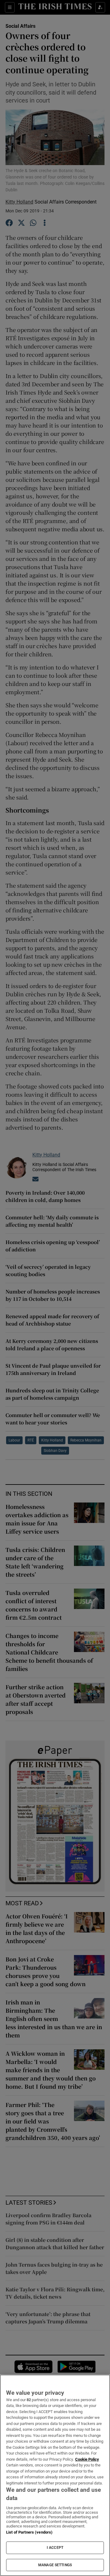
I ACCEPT (55, 2548)
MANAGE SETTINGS (55, 2565)
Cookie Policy (87, 2459)
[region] (55, 2475)
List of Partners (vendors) (29, 2532)
